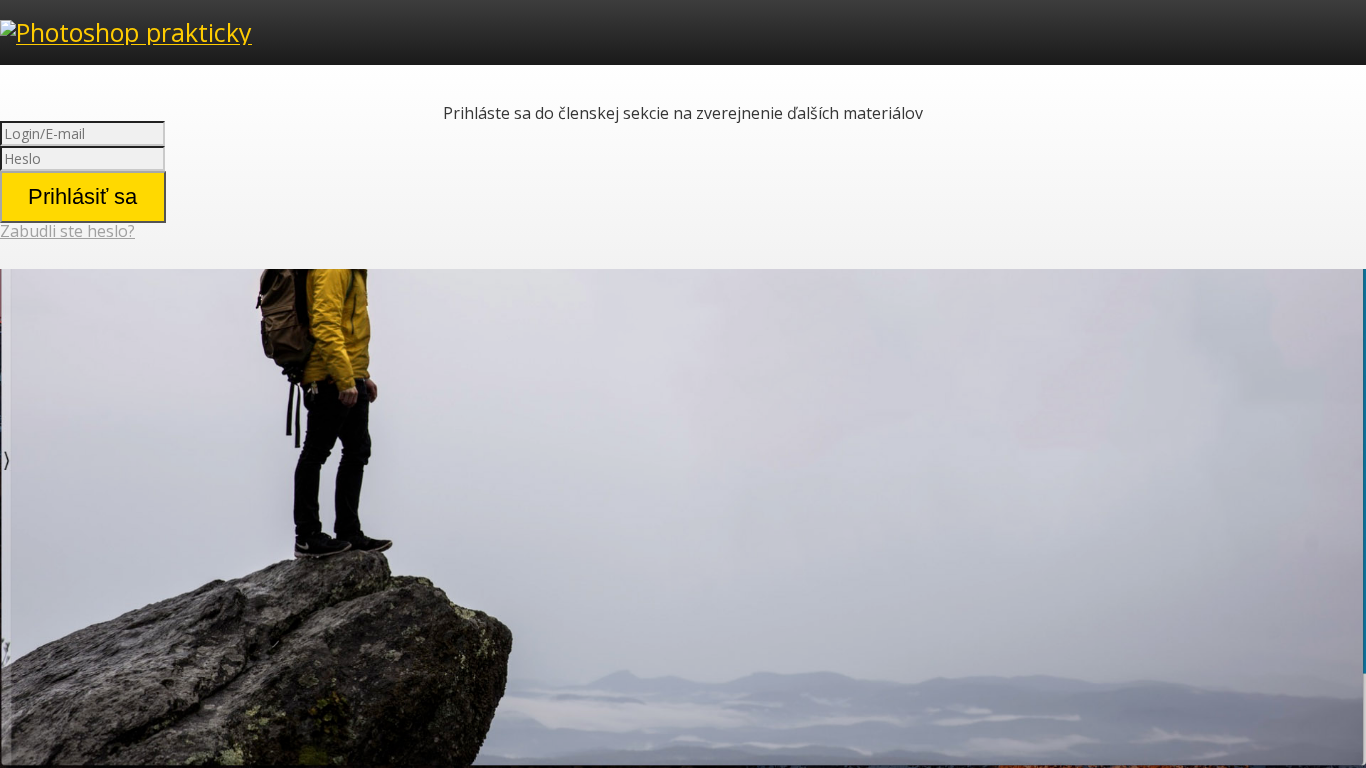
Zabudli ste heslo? (67, 231)
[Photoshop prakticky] (126, 32)
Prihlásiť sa (82, 196)
